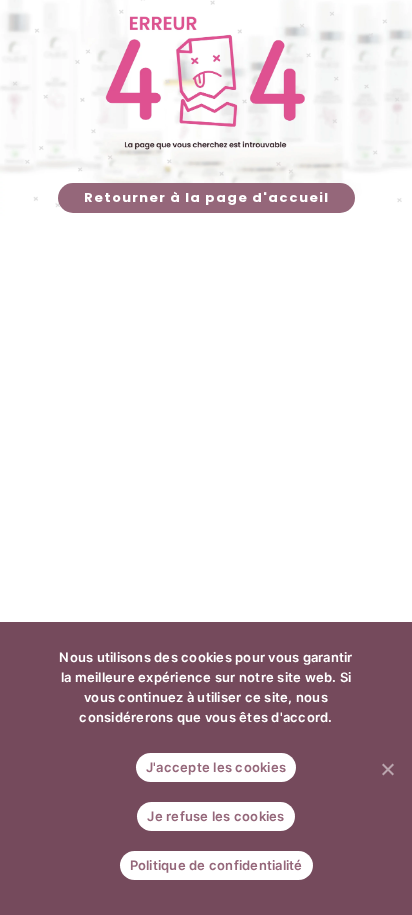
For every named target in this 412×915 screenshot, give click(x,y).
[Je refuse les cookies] (387, 769)
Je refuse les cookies (215, 816)
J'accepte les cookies (216, 767)
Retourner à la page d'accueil (206, 197)
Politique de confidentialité (216, 865)
